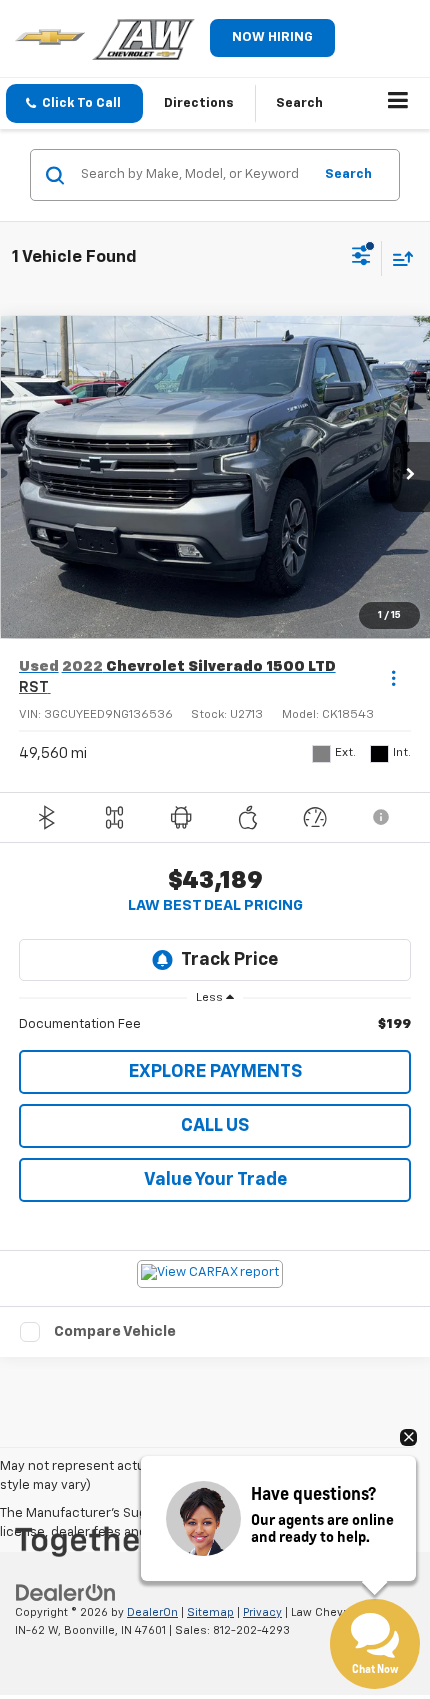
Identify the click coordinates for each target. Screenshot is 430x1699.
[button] (74, 103)
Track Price (229, 960)
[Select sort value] (398, 258)
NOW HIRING (272, 37)
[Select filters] (361, 258)
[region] (215, 1025)
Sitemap (210, 1612)
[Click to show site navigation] (398, 104)
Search (348, 174)
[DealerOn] (66, 1592)
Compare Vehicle (115, 1331)
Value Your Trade (215, 1180)
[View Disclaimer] (382, 817)
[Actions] (393, 677)
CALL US (215, 1126)
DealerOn (152, 1612)
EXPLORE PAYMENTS (215, 1072)
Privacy (262, 1612)
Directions (199, 103)
